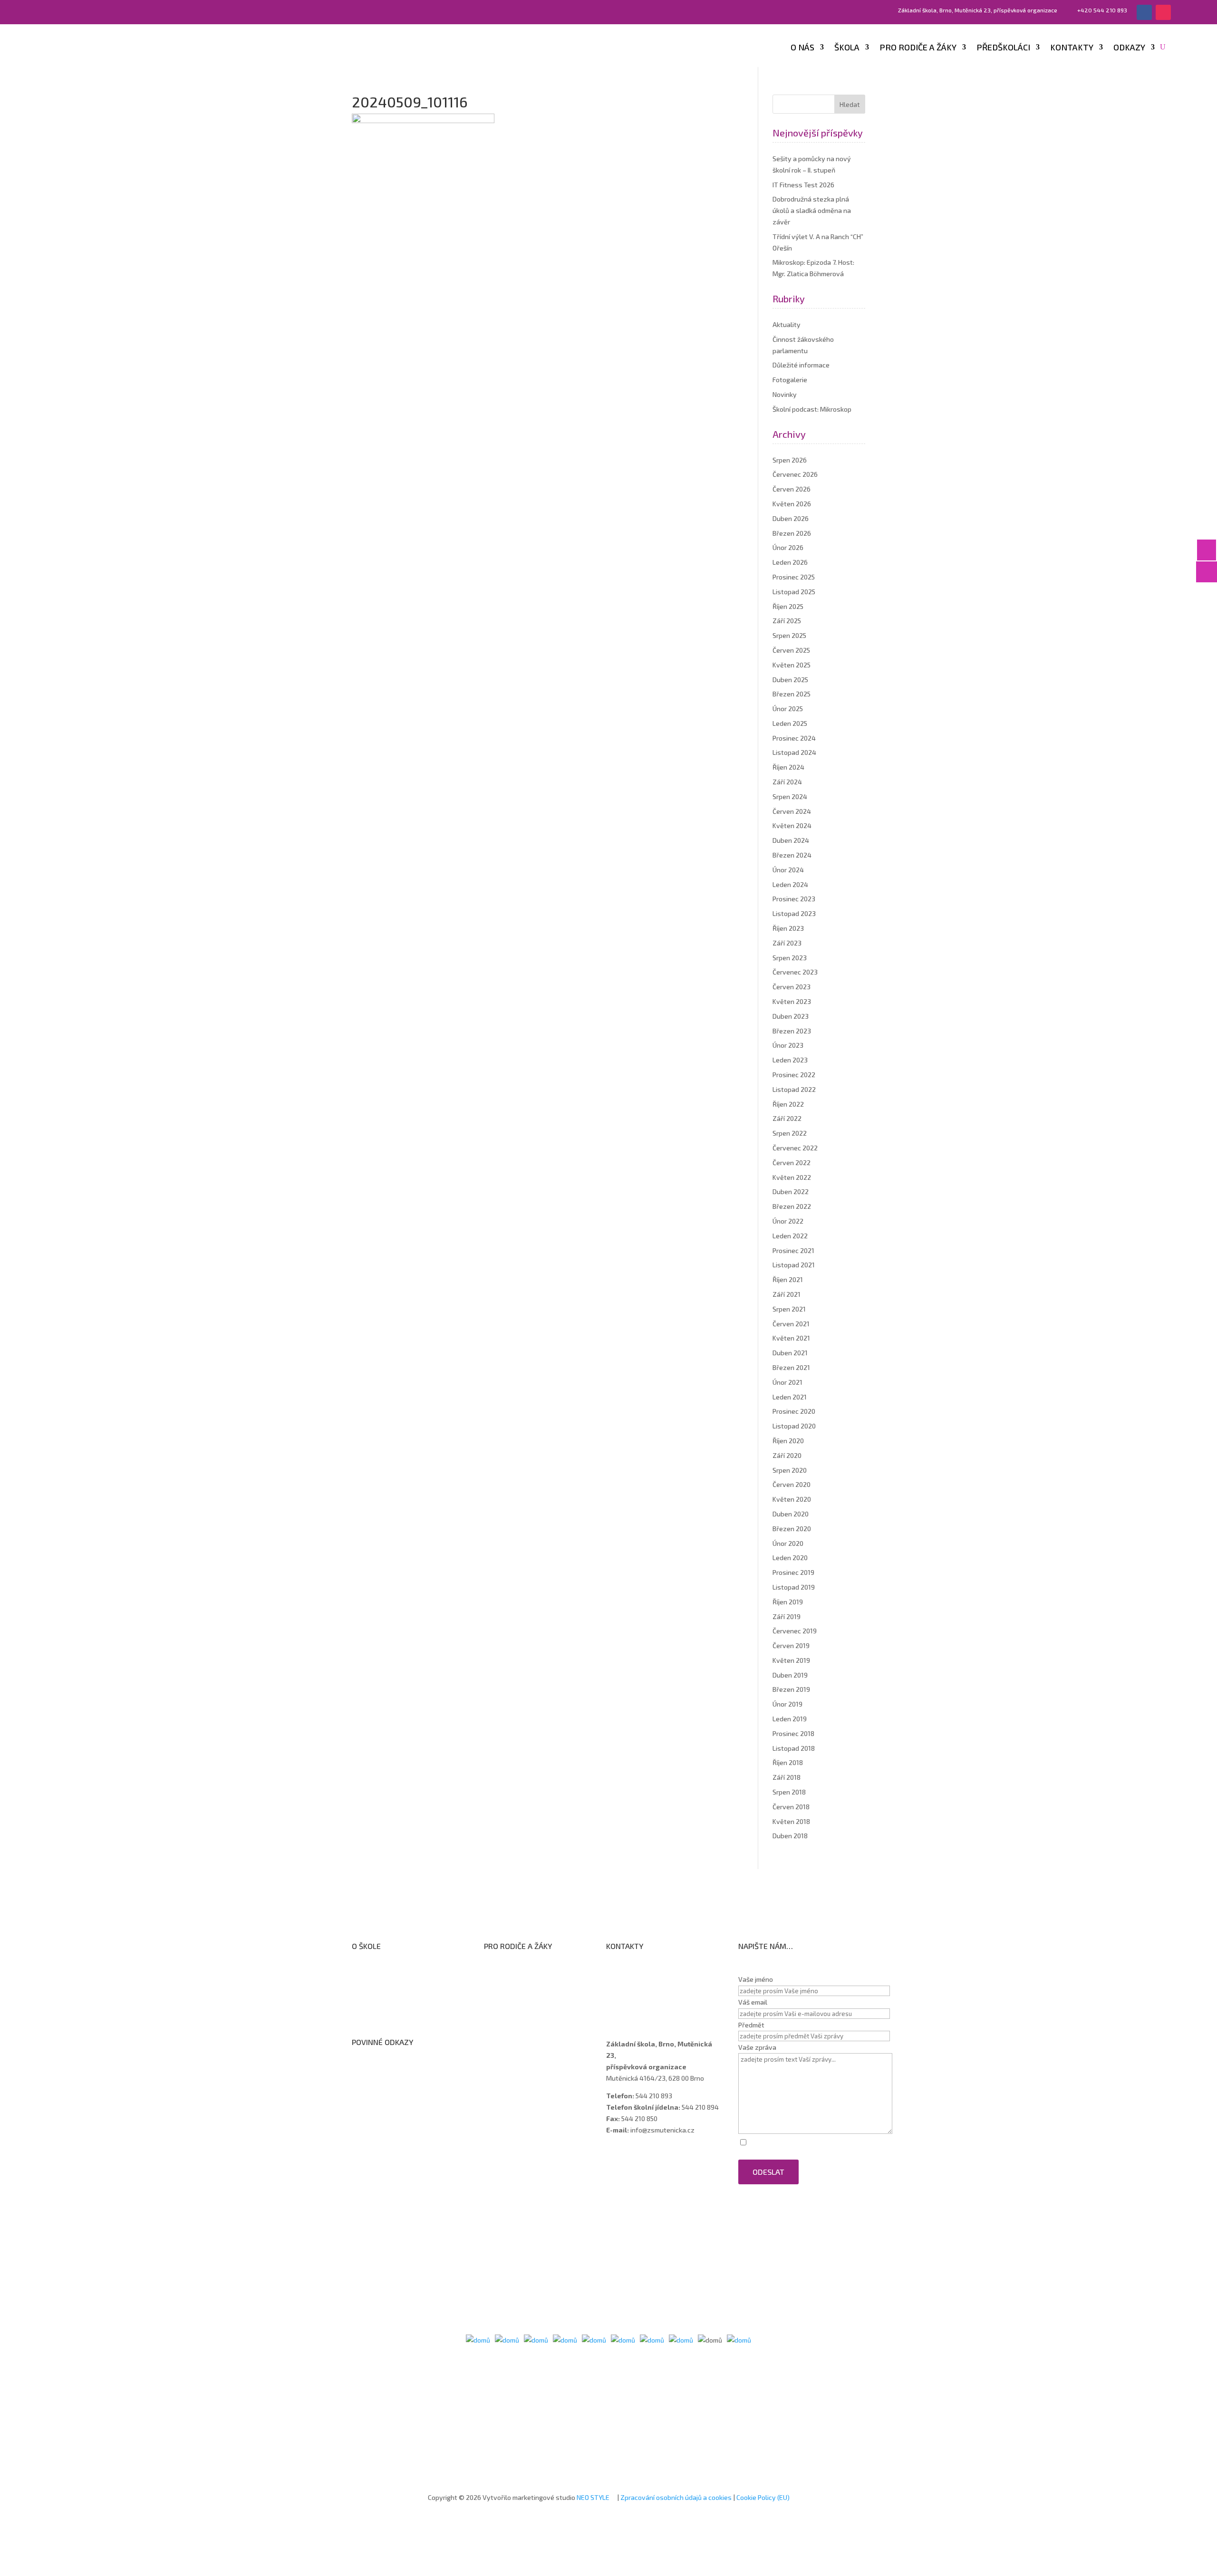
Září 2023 (787, 943)
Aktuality (787, 324)
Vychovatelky (636, 1993)
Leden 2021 (790, 1397)
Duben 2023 (791, 1016)
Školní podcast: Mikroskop (812, 409)
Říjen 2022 (788, 1104)
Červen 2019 (791, 1645)
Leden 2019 (790, 1719)
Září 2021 (787, 1294)
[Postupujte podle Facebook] (1144, 12)
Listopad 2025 (794, 592)
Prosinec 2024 (794, 738)
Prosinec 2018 (793, 1733)
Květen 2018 (791, 1821)
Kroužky (505, 1980)
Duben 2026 (791, 518)
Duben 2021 (790, 1353)
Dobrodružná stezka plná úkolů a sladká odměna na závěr (812, 210)
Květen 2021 (791, 1338)
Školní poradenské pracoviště (406, 2005)
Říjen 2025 (788, 606)
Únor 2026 (788, 547)
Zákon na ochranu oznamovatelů (411, 2089)
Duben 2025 (790, 680)
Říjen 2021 (788, 1279)
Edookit (504, 2030)
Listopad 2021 (794, 1265)
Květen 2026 (792, 504)
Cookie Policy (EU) (763, 2497)
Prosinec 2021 (793, 1250)
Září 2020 (787, 1455)
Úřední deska (381, 1993)
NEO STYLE (594, 2497)
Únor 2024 (788, 870)
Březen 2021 (791, 1367)
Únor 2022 (788, 1221)
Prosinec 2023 (794, 899)
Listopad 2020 (794, 1426)
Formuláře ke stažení (525, 1968)
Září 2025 (787, 621)
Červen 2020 (792, 1484)
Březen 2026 (792, 533)
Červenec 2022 (795, 1148)
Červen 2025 (791, 650)
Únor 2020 (788, 1543)
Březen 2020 (792, 1529)
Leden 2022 (790, 1236)
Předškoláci (1003, 48)
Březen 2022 (792, 1206)
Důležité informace (801, 365)
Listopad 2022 (794, 1089)
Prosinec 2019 (793, 1572)
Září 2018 (787, 1777)
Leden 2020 (790, 1558)
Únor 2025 (788, 709)
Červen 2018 (791, 1807)
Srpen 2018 (789, 1792)
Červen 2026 (792, 489)
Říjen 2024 (788, 767)
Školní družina (514, 1992)
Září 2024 (787, 782)
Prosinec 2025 (794, 577)
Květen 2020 (792, 1499)
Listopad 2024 (794, 752)
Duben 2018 (790, 1836)
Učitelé (626, 1981)
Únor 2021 (787, 1382)
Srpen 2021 (789, 1309)
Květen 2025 (792, 665)
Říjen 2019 (788, 1602)
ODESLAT (768, 2172)
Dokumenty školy (387, 2018)
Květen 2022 (792, 1177)
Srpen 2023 (790, 958)
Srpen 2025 (789, 635)
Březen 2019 (791, 1689)
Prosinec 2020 (794, 1411)
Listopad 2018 (794, 1748)
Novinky (785, 394)
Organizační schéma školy (400, 1981)
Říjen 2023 (788, 928)
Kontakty (1072, 48)
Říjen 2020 (788, 1441)
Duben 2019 (790, 1675)
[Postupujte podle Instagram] (1163, 12)
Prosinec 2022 (794, 1075)
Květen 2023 (792, 1001)
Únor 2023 (788, 1045)
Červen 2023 (792, 987)
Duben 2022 (791, 1192)
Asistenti (629, 2005)
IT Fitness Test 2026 (803, 185)
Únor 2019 (787, 1704)
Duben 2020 (791, 1514)
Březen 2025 (792, 694)
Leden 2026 (790, 562)
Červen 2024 (792, 811)
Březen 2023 (792, 1031)
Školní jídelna (513, 2005)
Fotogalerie (790, 380)
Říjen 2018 (788, 1762)
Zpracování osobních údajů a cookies (676, 2497)
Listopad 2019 (794, 1587)
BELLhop (506, 2042)
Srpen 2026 (790, 460)
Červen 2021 (791, 1324)
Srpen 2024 (790, 796)
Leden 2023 (790, 1060)
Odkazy (1129, 48)
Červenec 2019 (795, 1631)
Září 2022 (787, 1118)
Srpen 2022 (790, 1133)
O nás (802, 48)
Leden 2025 (790, 723)
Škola (847, 48)
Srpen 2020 (790, 1470)
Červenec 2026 (795, 474)
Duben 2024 (791, 840)
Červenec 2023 (795, 972)
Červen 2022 (792, 1163)
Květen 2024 (792, 825)
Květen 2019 (791, 1660)
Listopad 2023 (794, 913)
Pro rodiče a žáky (918, 48)
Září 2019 (787, 1616)
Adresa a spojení (640, 1968)
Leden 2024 (790, 884)
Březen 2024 (792, 855)
